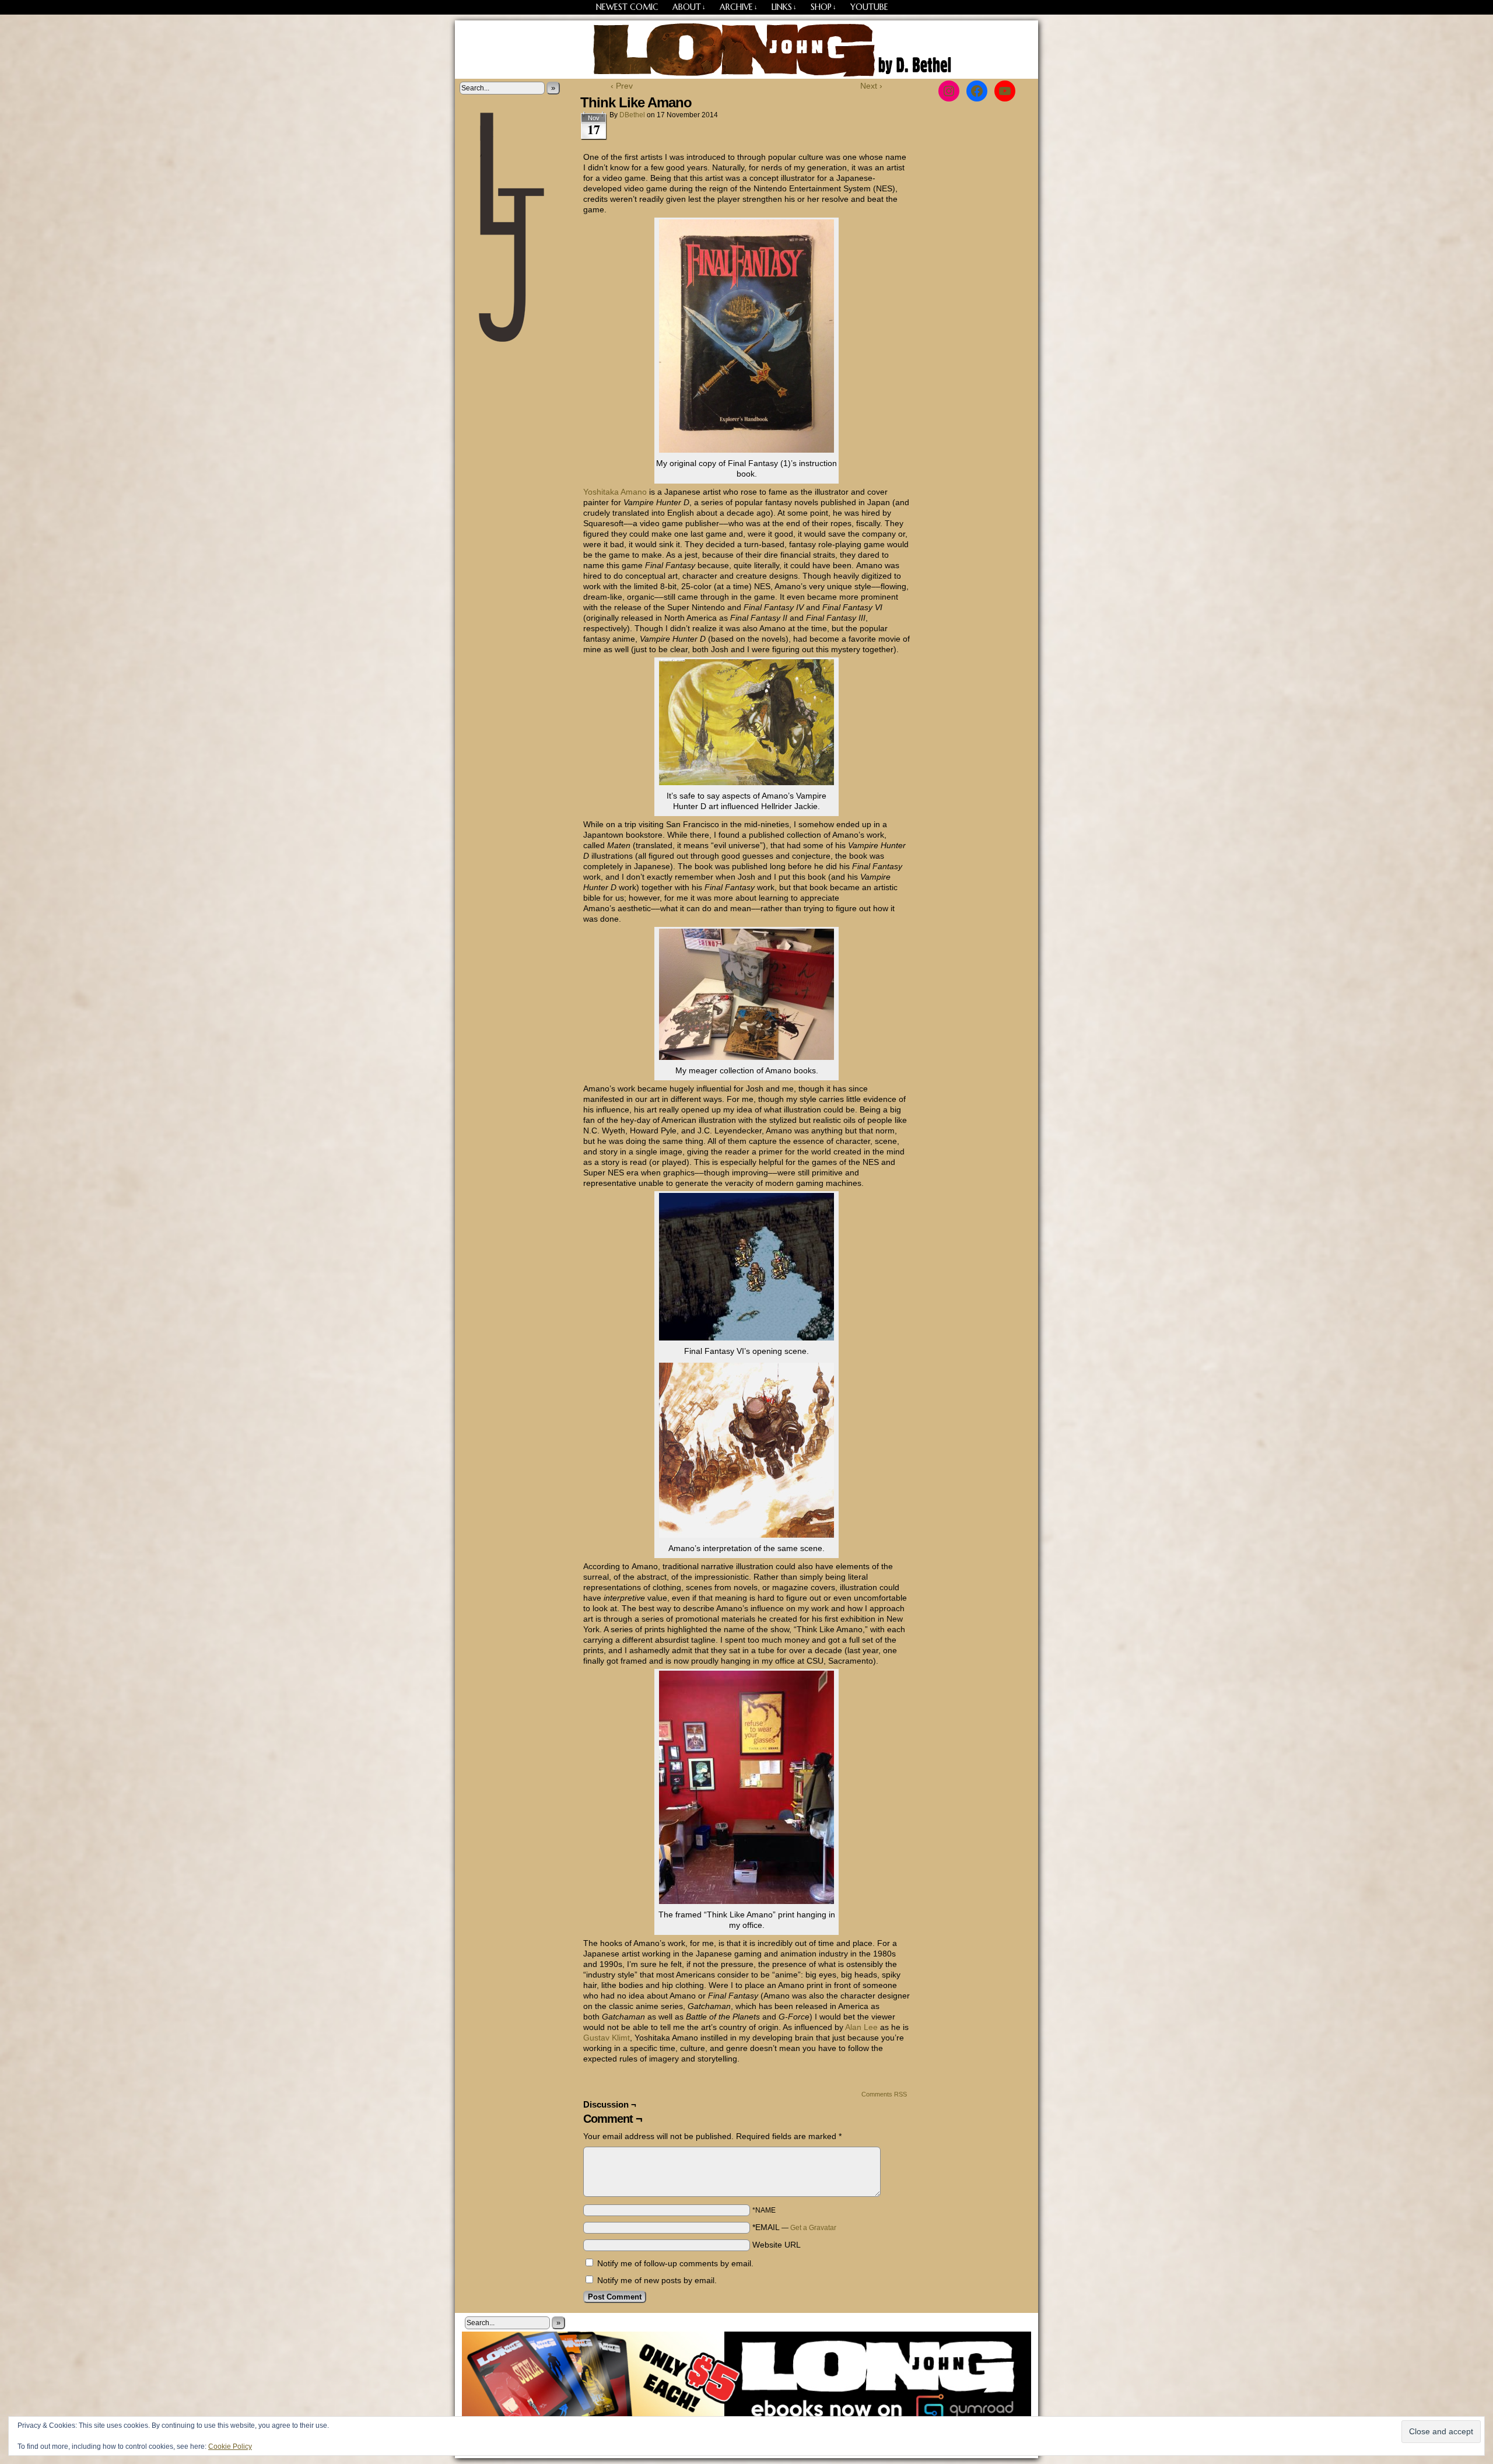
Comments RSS (884, 2094)
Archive (739, 7)
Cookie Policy (230, 2446)
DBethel (632, 115)
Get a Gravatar (813, 2228)
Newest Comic (627, 7)
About (689, 7)
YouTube (869, 7)
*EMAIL (794, 2227)
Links (784, 7)
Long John (747, 50)
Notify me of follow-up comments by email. (675, 2263)
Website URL (777, 2245)
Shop (823, 7)
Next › (871, 86)
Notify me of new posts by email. (657, 2280)
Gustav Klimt (607, 2038)
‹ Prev (622, 86)
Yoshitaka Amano (615, 492)
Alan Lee (861, 2027)
